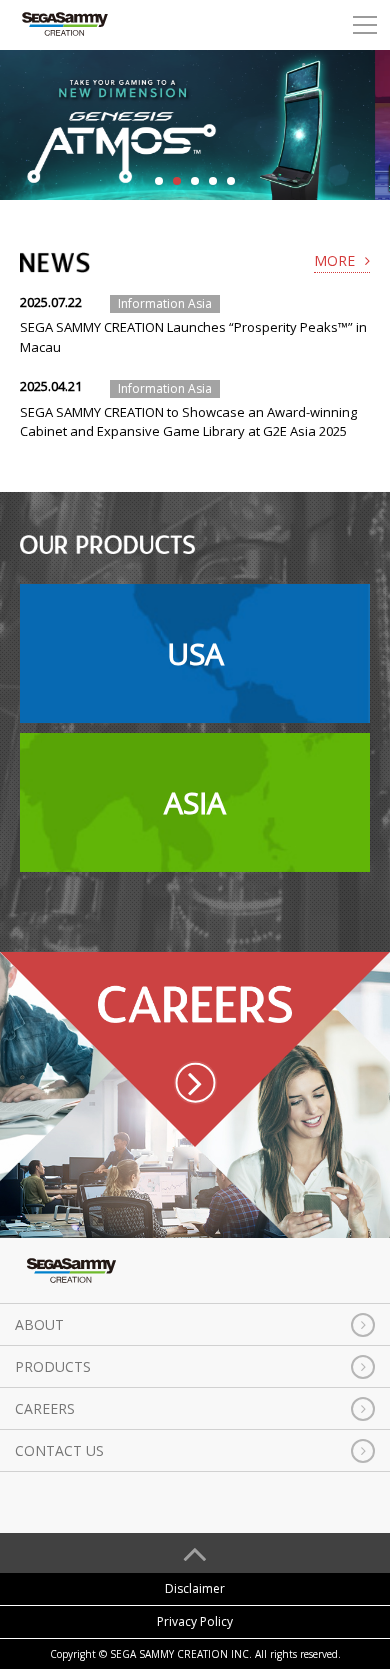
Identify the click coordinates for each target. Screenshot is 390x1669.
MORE (334, 260)
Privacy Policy (195, 1621)
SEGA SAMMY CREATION (65, 24)
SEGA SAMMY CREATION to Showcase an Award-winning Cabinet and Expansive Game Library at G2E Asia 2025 (188, 422)
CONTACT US (59, 1450)
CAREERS (45, 1408)
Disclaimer (195, 1588)
